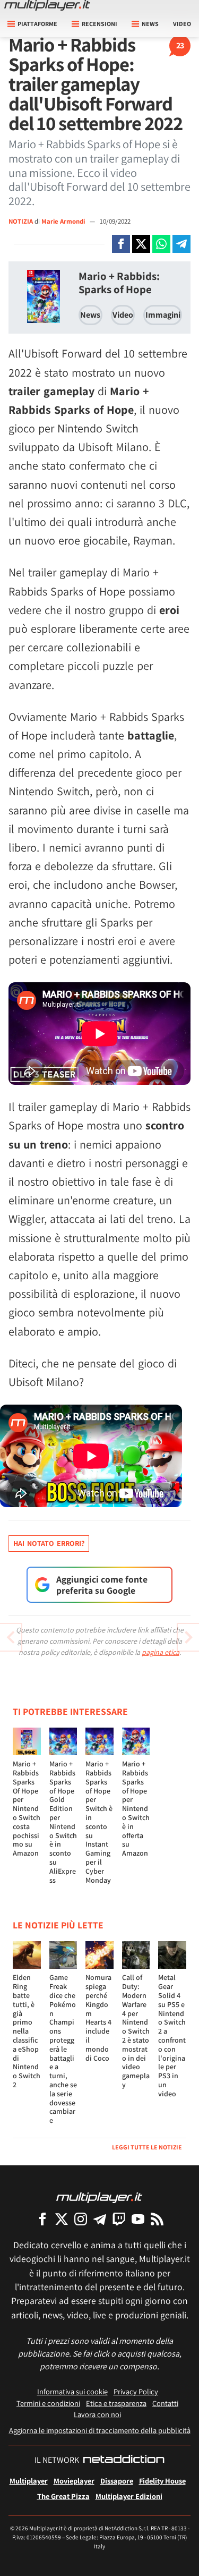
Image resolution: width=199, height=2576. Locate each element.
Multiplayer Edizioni (129, 2496)
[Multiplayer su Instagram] (81, 2219)
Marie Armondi (64, 221)
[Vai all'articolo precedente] (188, 1637)
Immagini (163, 315)
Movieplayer (74, 2481)
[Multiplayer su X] (62, 2219)
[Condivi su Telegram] (181, 244)
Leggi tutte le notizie (147, 2147)
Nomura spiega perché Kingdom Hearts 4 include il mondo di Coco (98, 2017)
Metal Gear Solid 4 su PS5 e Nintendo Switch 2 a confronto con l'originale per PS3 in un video (172, 2035)
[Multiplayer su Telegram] (100, 2219)
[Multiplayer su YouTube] (138, 2219)
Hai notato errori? (49, 1543)
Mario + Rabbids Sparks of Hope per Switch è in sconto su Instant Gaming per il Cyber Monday (99, 1822)
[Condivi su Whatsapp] (161, 244)
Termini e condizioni (48, 2403)
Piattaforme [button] (37, 24)
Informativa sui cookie (72, 2391)
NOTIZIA (21, 221)
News (90, 315)
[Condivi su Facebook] (121, 244)
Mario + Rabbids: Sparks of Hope (119, 283)
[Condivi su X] (141, 244)
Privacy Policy (136, 2391)
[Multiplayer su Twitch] (119, 2219)
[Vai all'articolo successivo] (11, 1637)
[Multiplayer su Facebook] (42, 2219)
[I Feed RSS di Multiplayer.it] (157, 2219)
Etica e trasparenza (116, 2403)
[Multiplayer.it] (47, 5)
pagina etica (161, 1652)
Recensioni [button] (99, 24)
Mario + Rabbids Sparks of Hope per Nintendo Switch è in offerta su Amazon (136, 1808)
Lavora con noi (97, 2414)
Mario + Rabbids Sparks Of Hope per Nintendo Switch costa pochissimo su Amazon (27, 1808)
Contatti (165, 2403)
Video (182, 24)
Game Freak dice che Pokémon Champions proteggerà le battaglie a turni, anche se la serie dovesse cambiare (63, 2049)
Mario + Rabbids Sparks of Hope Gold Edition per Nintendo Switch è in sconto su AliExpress (63, 1822)
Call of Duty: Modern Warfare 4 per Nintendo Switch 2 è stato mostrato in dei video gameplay (136, 2031)
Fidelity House (162, 2481)
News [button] (150, 24)
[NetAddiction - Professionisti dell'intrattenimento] (124, 2460)
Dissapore (117, 2481)
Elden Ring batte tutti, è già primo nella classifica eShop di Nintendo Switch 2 (27, 2031)
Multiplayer (29, 2481)
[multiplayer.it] (99, 2197)
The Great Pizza (63, 2496)
